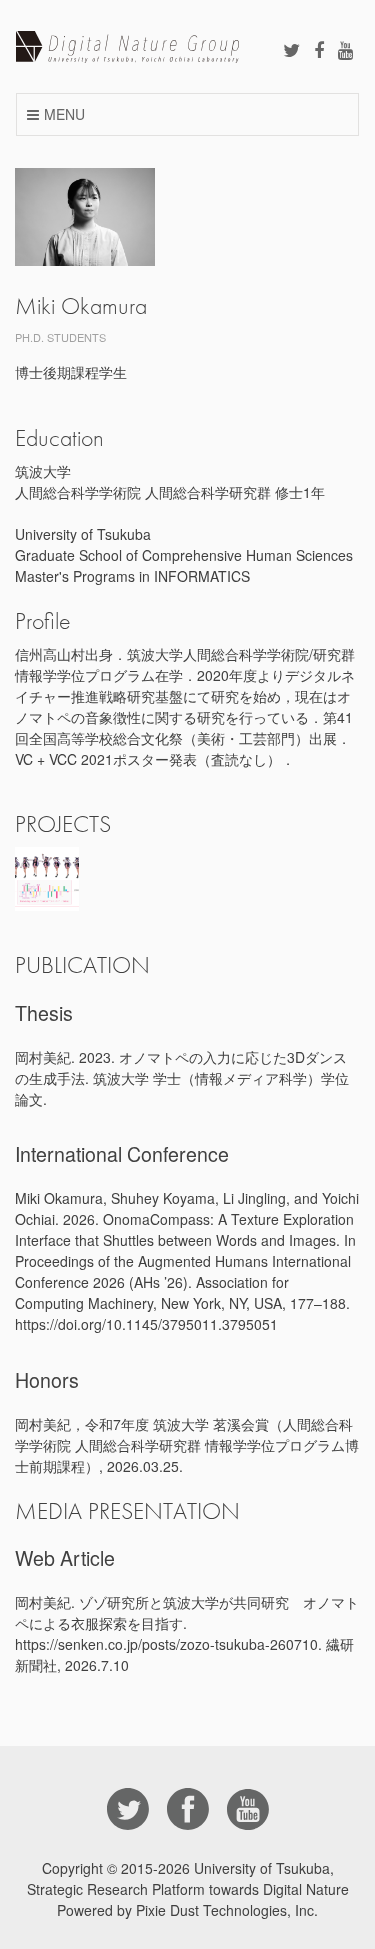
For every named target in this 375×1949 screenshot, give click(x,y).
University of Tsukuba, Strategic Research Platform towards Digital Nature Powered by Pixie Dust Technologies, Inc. (188, 1889)
